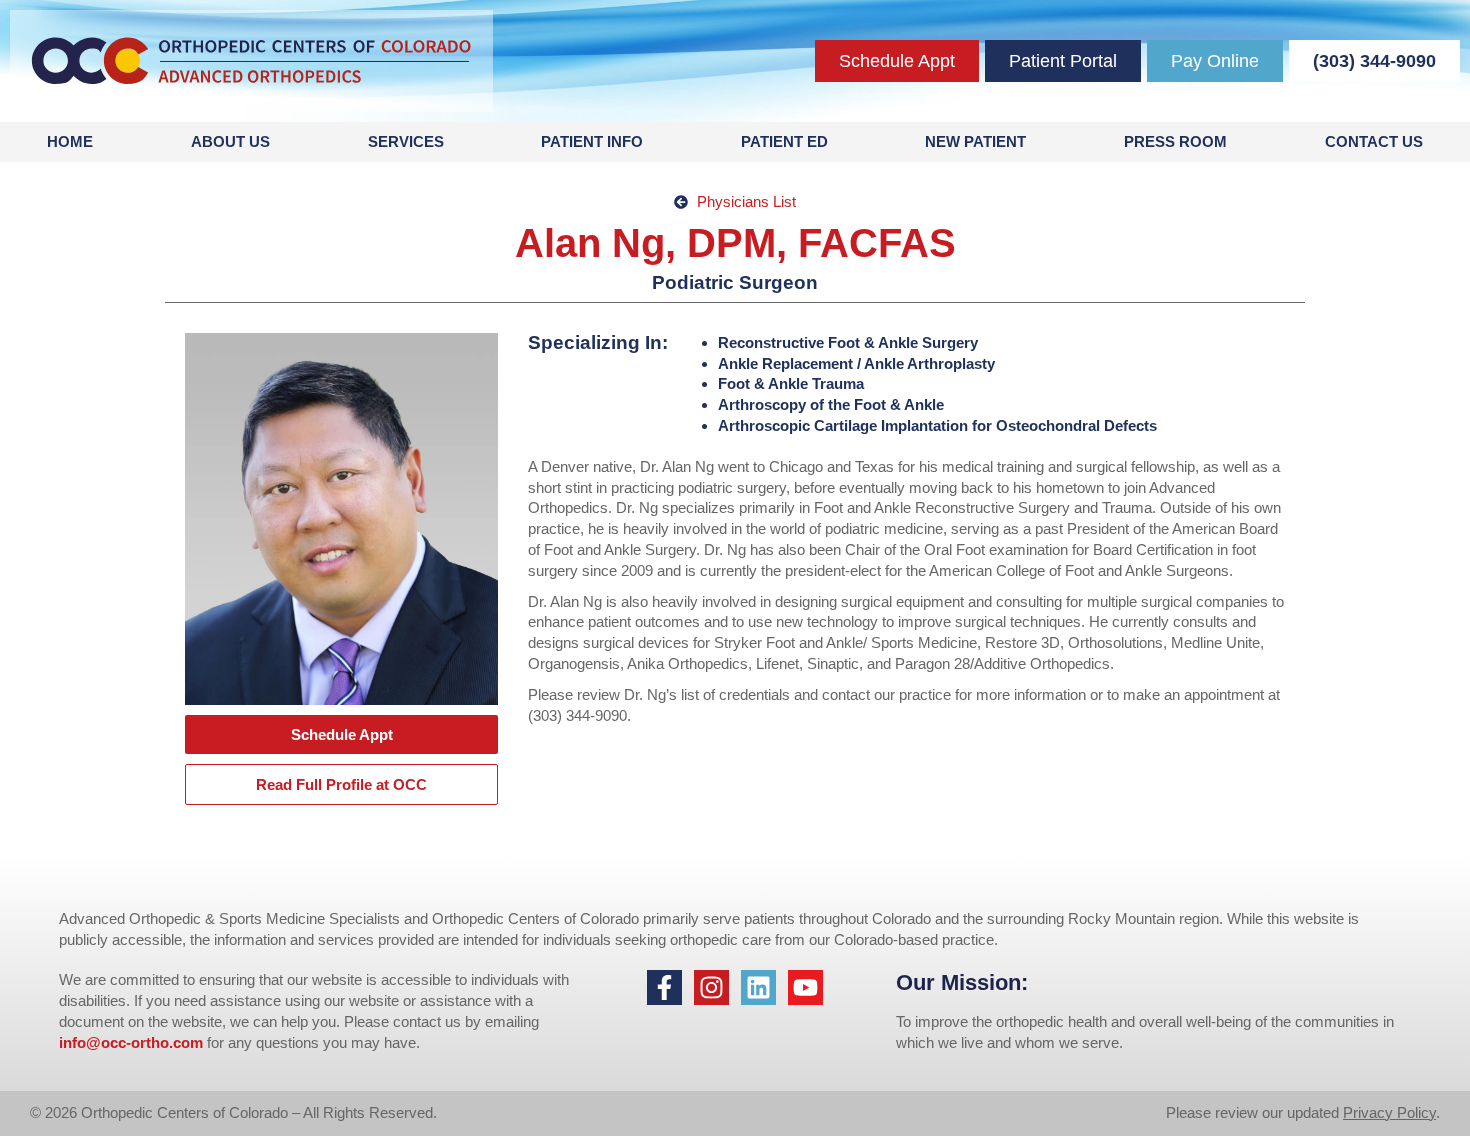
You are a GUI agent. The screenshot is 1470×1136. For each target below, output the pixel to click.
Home (70, 141)
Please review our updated (1254, 1112)
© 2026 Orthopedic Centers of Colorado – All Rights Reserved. (233, 1112)
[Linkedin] (758, 987)
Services (406, 141)
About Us (230, 141)
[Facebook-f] (664, 987)
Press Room (1175, 141)
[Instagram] (711, 987)
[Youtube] (805, 987)
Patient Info (592, 141)
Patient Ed (784, 141)
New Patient (975, 141)
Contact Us (1374, 141)
